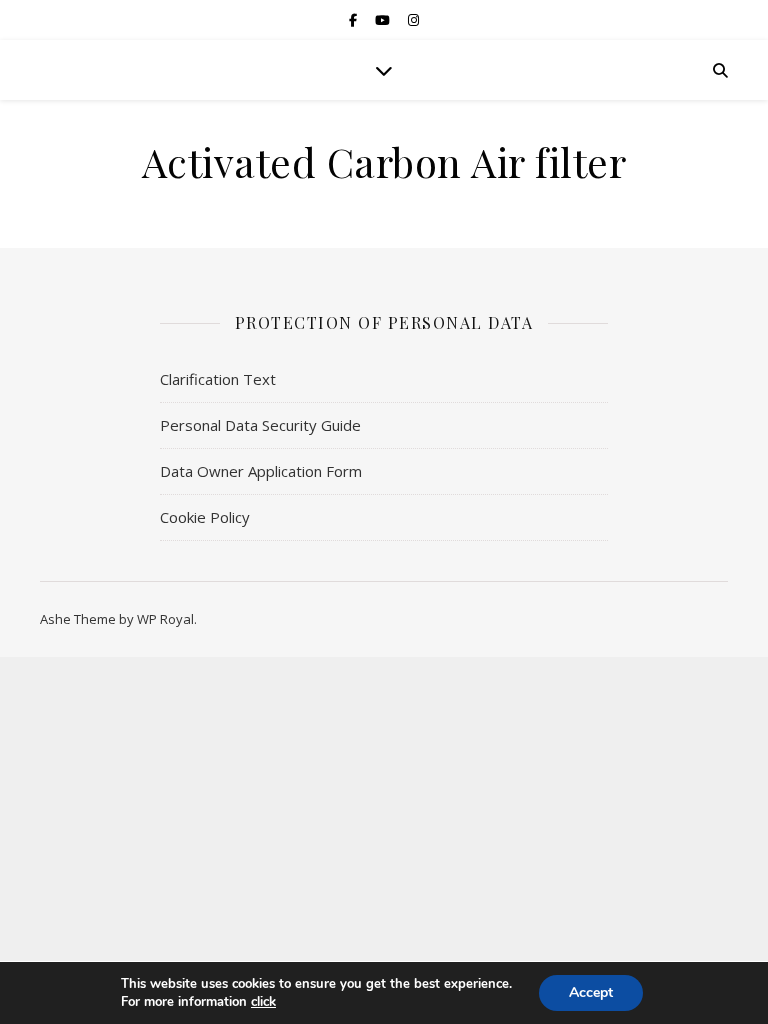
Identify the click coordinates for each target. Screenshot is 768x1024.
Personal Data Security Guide (260, 425)
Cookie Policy (205, 517)
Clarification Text (218, 379)
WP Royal (165, 619)
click (263, 1002)
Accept (591, 992)
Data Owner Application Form (261, 471)
